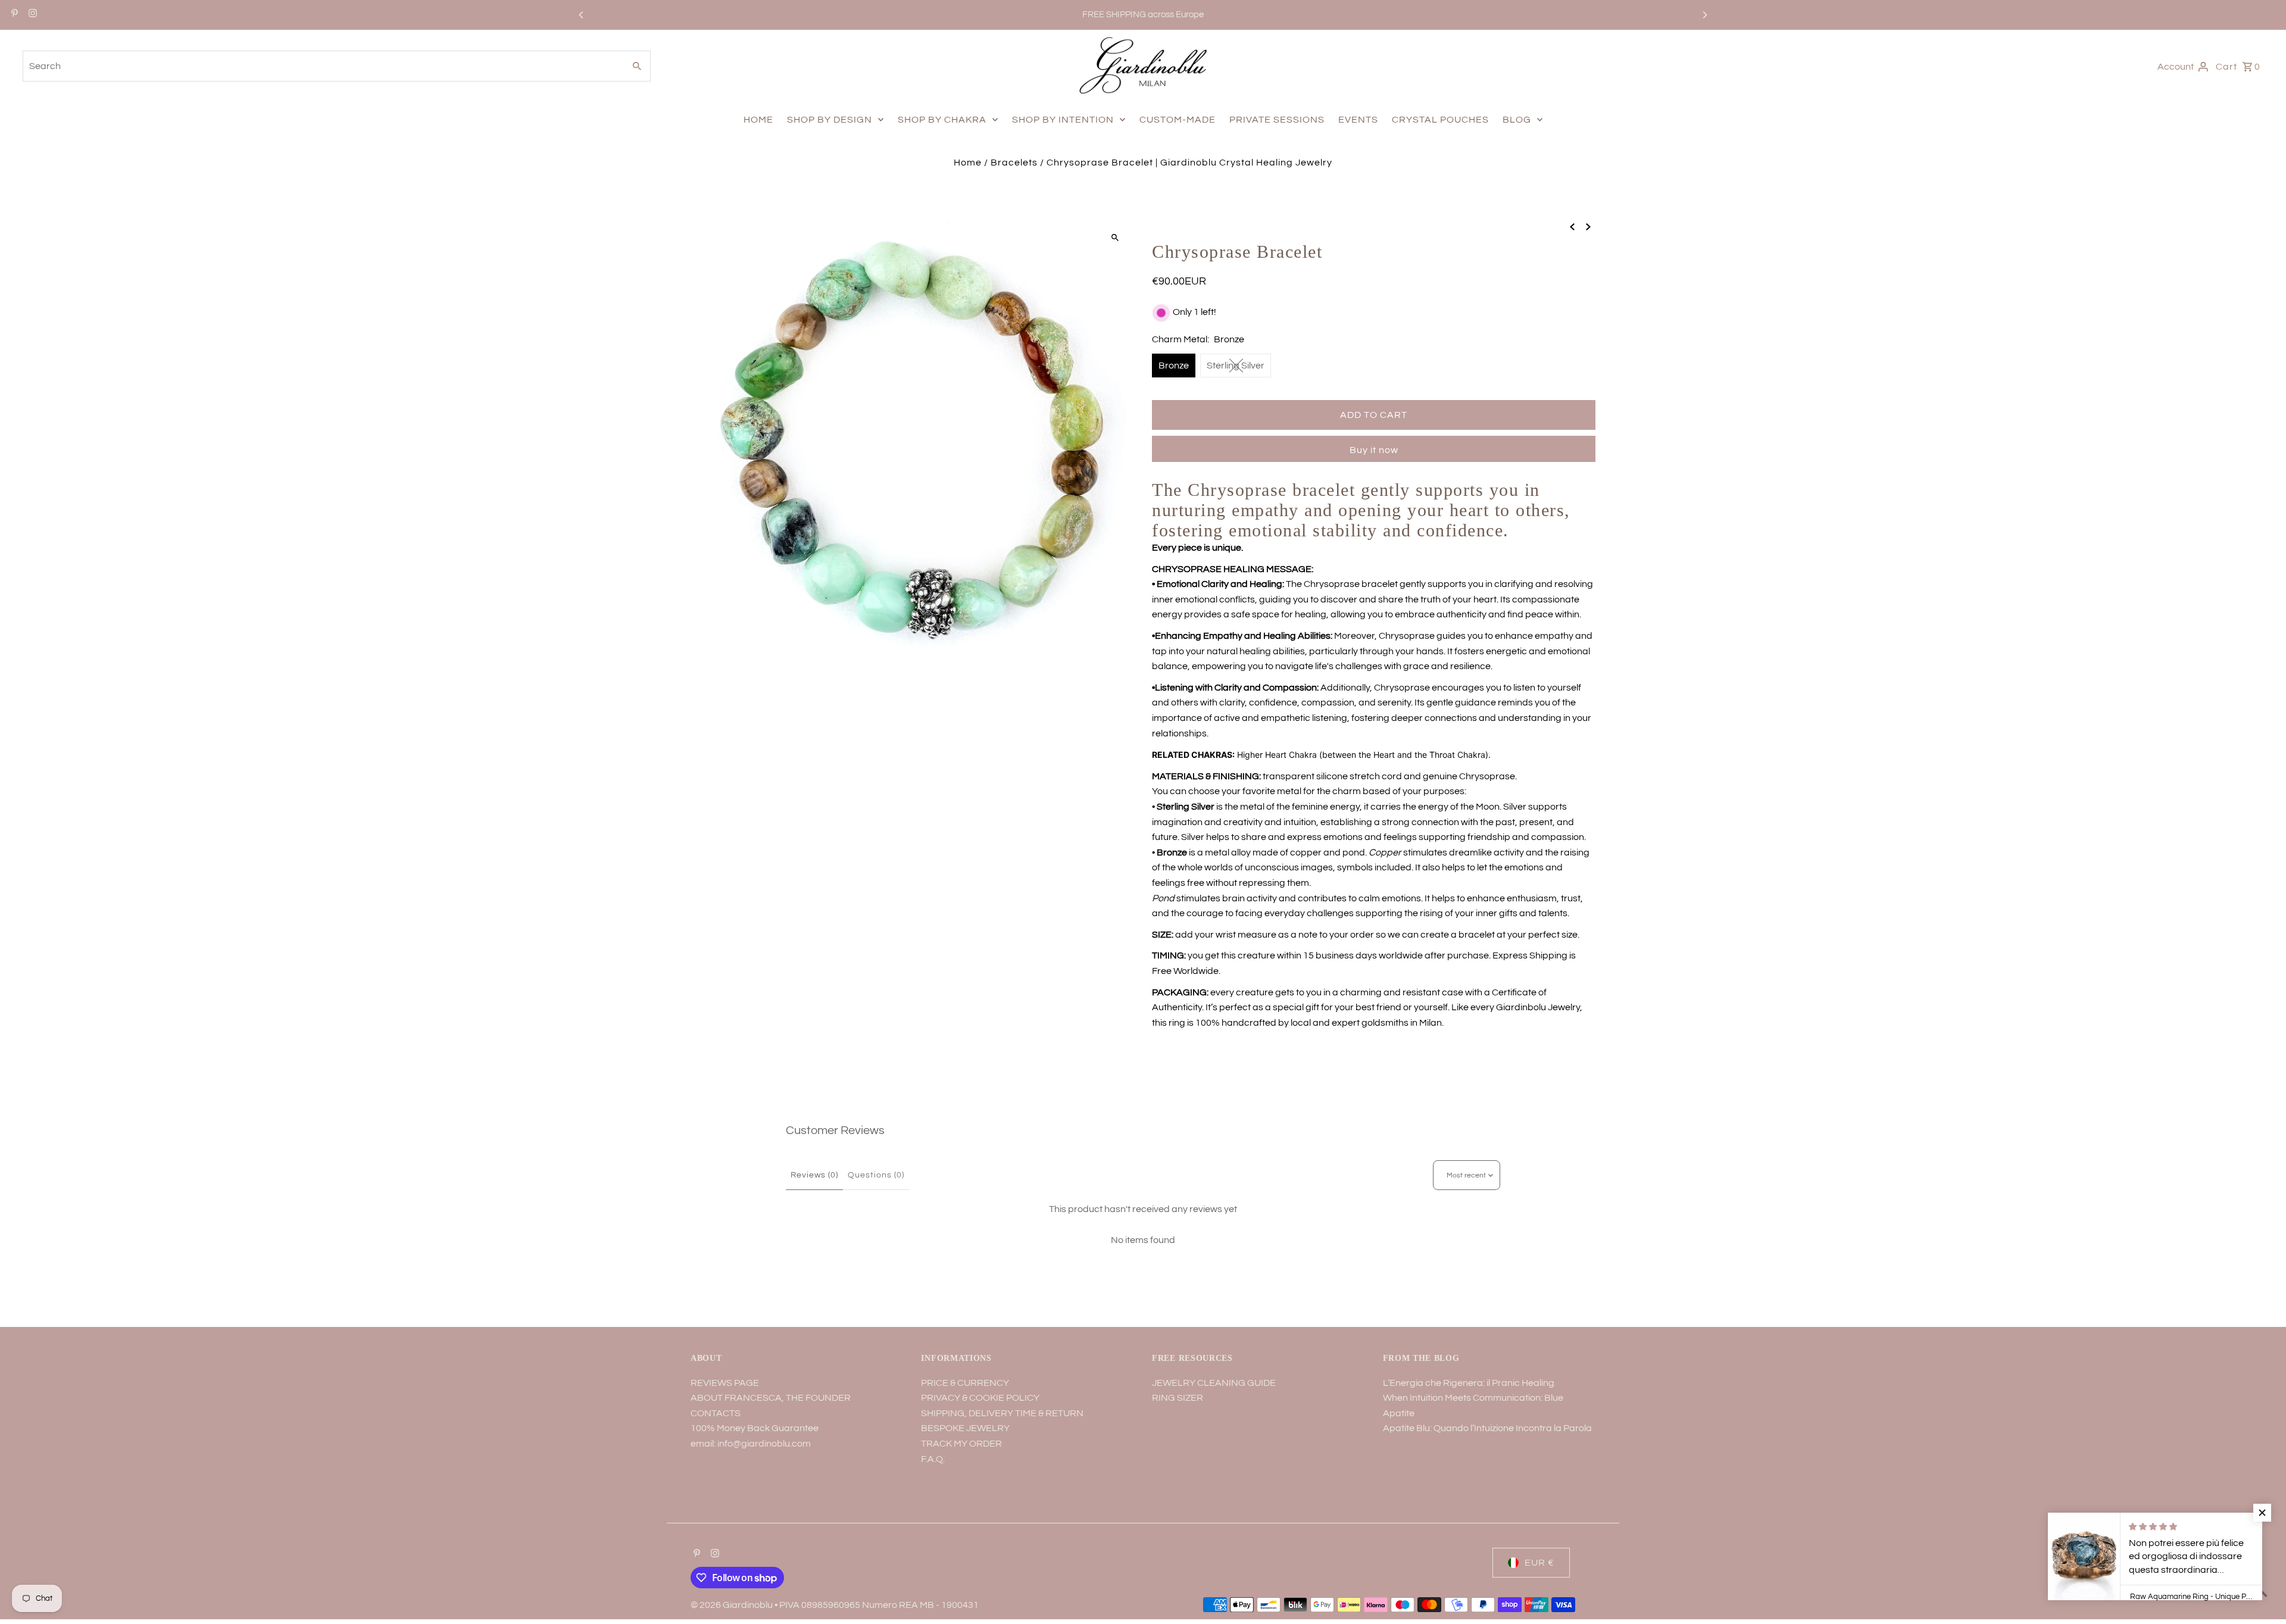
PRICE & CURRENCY (965, 1383)
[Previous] (582, 15)
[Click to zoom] (1115, 237)
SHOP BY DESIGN (830, 120)
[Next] (1704, 15)
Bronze (1174, 366)
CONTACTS (716, 1413)
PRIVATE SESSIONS (1277, 120)
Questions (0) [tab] (876, 1175)
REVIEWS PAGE (725, 1383)
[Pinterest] (13, 15)
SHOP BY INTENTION (1063, 120)
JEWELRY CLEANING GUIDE (1214, 1383)
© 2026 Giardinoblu (733, 1605)
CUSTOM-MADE (1178, 120)
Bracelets (1014, 163)
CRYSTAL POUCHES (1440, 120)
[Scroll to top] (2261, 1593)
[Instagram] (31, 15)
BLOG (1517, 120)
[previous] (1572, 227)
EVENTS (1358, 120)
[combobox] (322, 66)
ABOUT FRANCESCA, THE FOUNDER (771, 1398)
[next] (1588, 227)
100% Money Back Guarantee (755, 1428)
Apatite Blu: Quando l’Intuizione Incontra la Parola (1487, 1428)
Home (968, 163)
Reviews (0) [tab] (814, 1175)
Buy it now (1374, 450)
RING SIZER (1178, 1398)
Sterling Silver (1236, 366)
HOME (758, 120)
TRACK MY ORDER (961, 1444)
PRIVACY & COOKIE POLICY (980, 1398)
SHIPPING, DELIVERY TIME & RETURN (1002, 1413)
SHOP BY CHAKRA (942, 120)
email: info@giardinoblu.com (751, 1444)
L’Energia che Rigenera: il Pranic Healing (1469, 1383)
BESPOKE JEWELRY (965, 1428)
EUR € (1539, 1563)
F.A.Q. (933, 1459)
